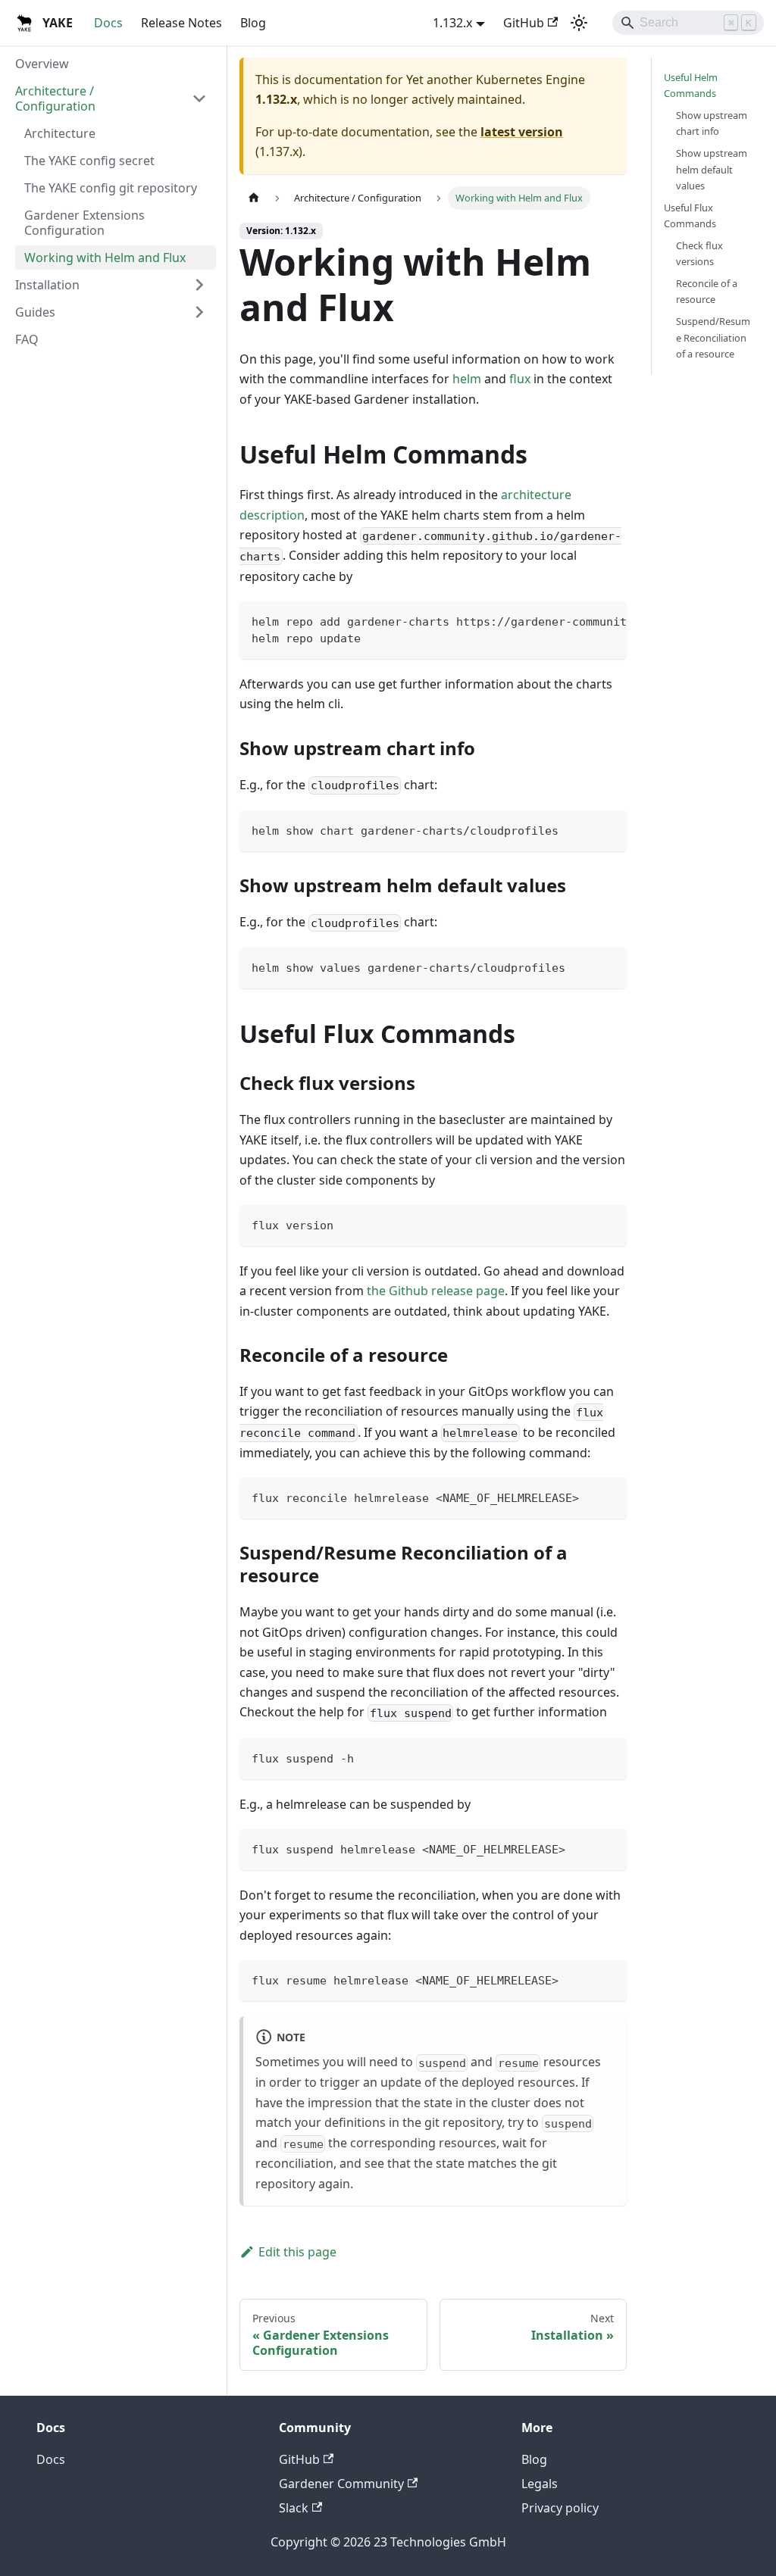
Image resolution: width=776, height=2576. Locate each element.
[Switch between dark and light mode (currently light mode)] (579, 23)
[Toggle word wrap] (580, 620)
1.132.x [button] (452, 23)
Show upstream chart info (712, 123)
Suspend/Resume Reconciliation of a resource (713, 337)
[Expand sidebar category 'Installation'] (199, 285)
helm (467, 379)
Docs (108, 23)
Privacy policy (560, 2508)
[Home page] (254, 198)
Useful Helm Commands (691, 85)
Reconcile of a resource (707, 291)
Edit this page (297, 2252)
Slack (294, 2508)
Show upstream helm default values (712, 169)
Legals (540, 2484)
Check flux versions (699, 253)
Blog (253, 23)
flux (520, 379)
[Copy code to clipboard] (608, 620)
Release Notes (181, 23)
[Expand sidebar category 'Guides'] (199, 312)
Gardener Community (341, 2484)
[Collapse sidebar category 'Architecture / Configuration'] (199, 98)
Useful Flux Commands (690, 215)
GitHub (524, 23)
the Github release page (436, 1291)
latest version (522, 132)
